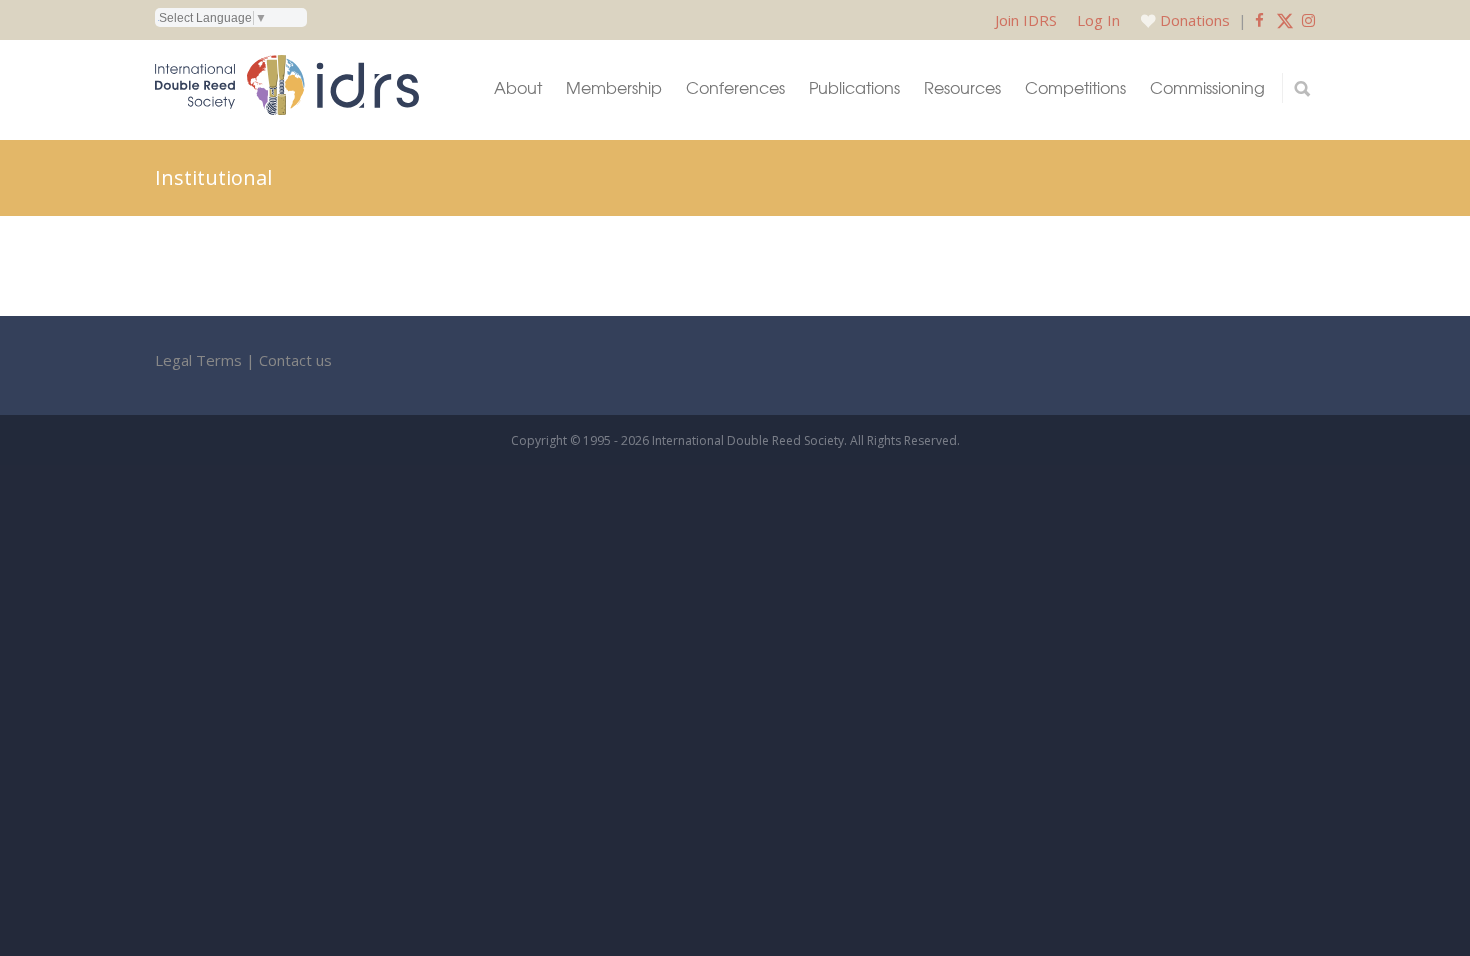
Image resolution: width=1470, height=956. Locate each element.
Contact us (295, 360)
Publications (854, 87)
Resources (962, 87)
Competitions (1075, 87)
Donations (1195, 20)
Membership (614, 87)
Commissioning (1207, 87)
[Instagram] (1308, 20)
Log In (1098, 20)
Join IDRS (1026, 20)
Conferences (735, 87)
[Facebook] (1259, 20)
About (518, 87)
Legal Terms (198, 360)
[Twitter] (1285, 20)
